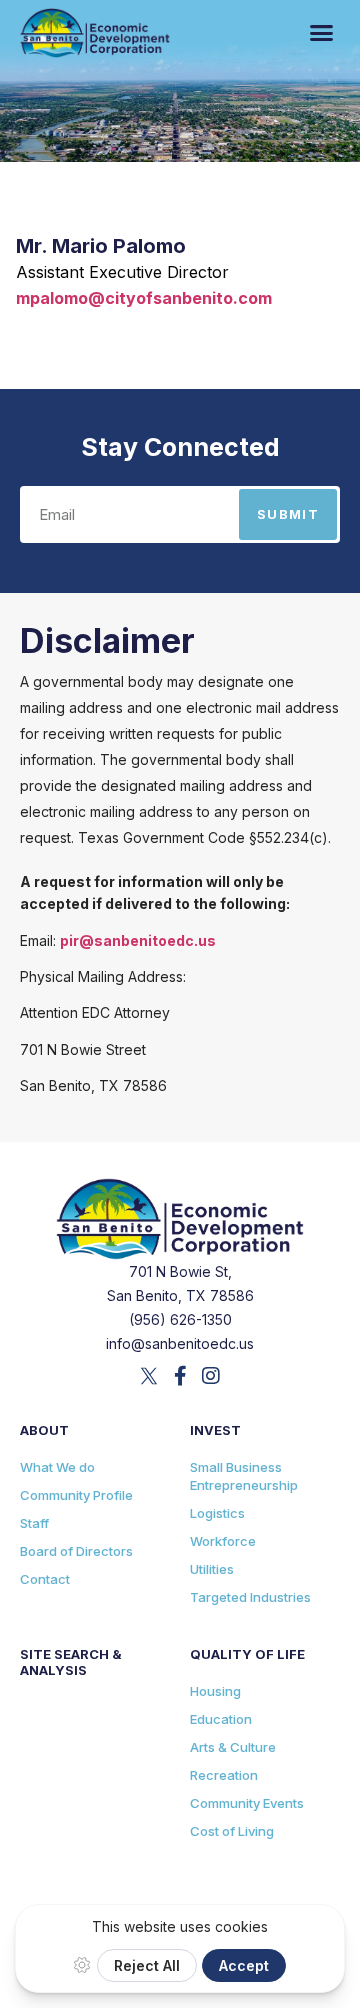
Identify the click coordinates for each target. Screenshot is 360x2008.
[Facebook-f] (180, 1376)
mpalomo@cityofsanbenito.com (144, 298)
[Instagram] (211, 1376)
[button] (322, 33)
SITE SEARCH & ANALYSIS (71, 1662)
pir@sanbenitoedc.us (138, 940)
